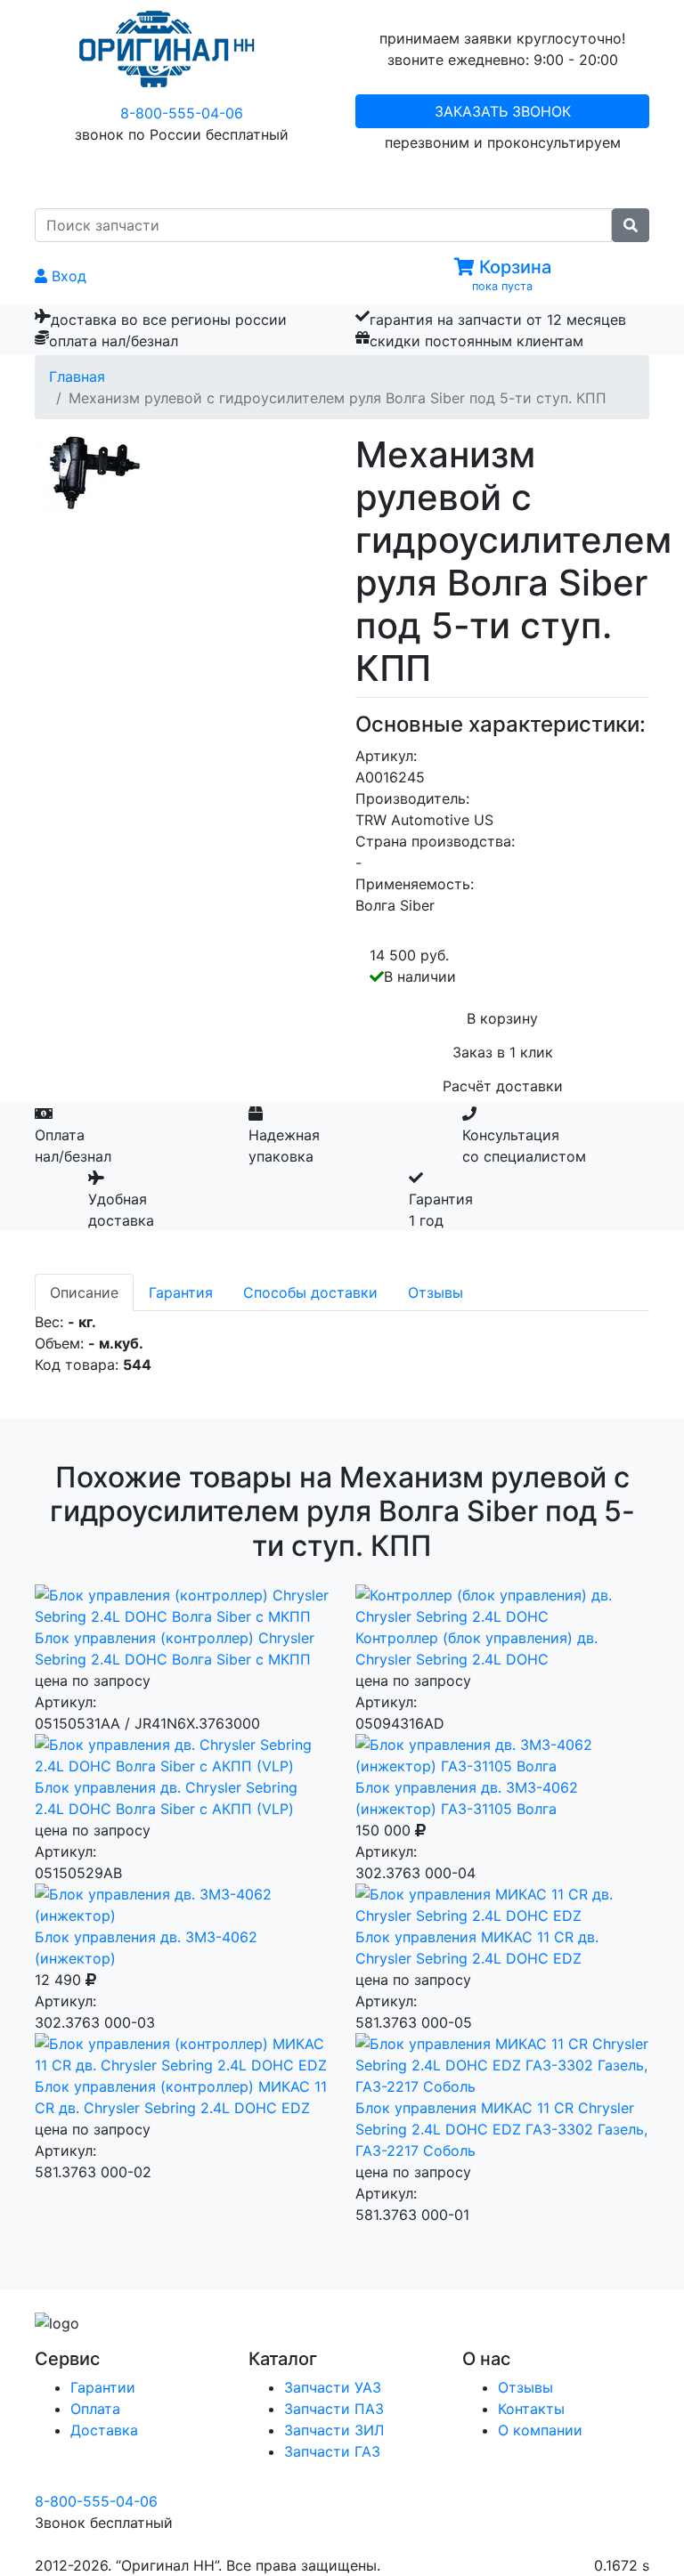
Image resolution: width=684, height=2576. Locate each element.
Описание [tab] (84, 1292)
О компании (540, 2430)
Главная (77, 377)
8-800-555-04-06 (182, 113)
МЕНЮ (356, 179)
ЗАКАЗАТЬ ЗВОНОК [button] (503, 111)
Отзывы (525, 2387)
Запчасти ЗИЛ (334, 2430)
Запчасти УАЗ (333, 2387)
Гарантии (103, 2387)
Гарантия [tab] (181, 1292)
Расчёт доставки (503, 1086)
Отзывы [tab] (436, 1292)
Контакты (531, 2409)
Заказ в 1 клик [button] (503, 1052)
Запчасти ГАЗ (332, 2451)
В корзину (502, 1018)
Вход (67, 276)
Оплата (95, 2409)
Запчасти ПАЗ (334, 2409)
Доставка (104, 2430)
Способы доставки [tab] (310, 1292)
